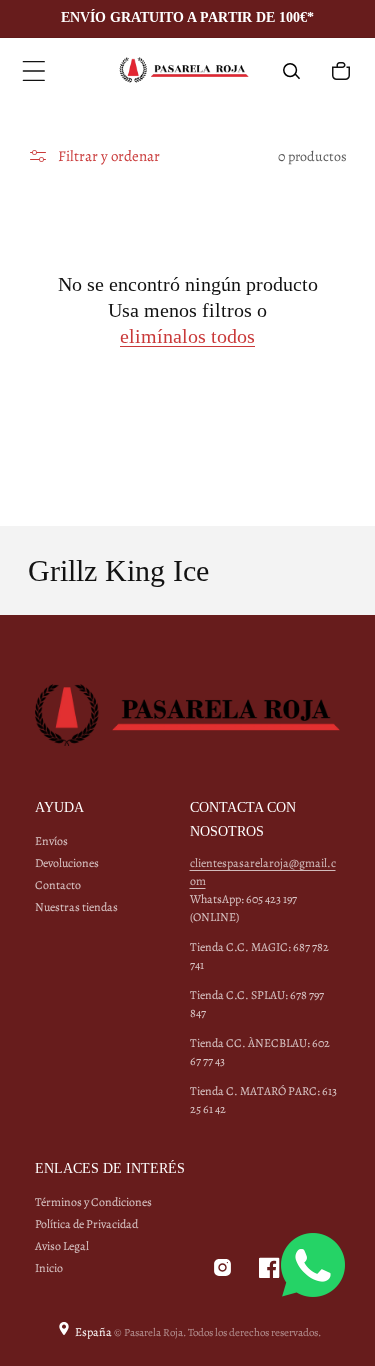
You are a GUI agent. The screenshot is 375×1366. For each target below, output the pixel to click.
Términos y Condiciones (93, 1202)
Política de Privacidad (86, 1224)
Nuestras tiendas (76, 907)
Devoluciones (67, 863)
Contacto (58, 885)
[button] (34, 71)
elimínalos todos (187, 336)
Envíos (51, 841)
